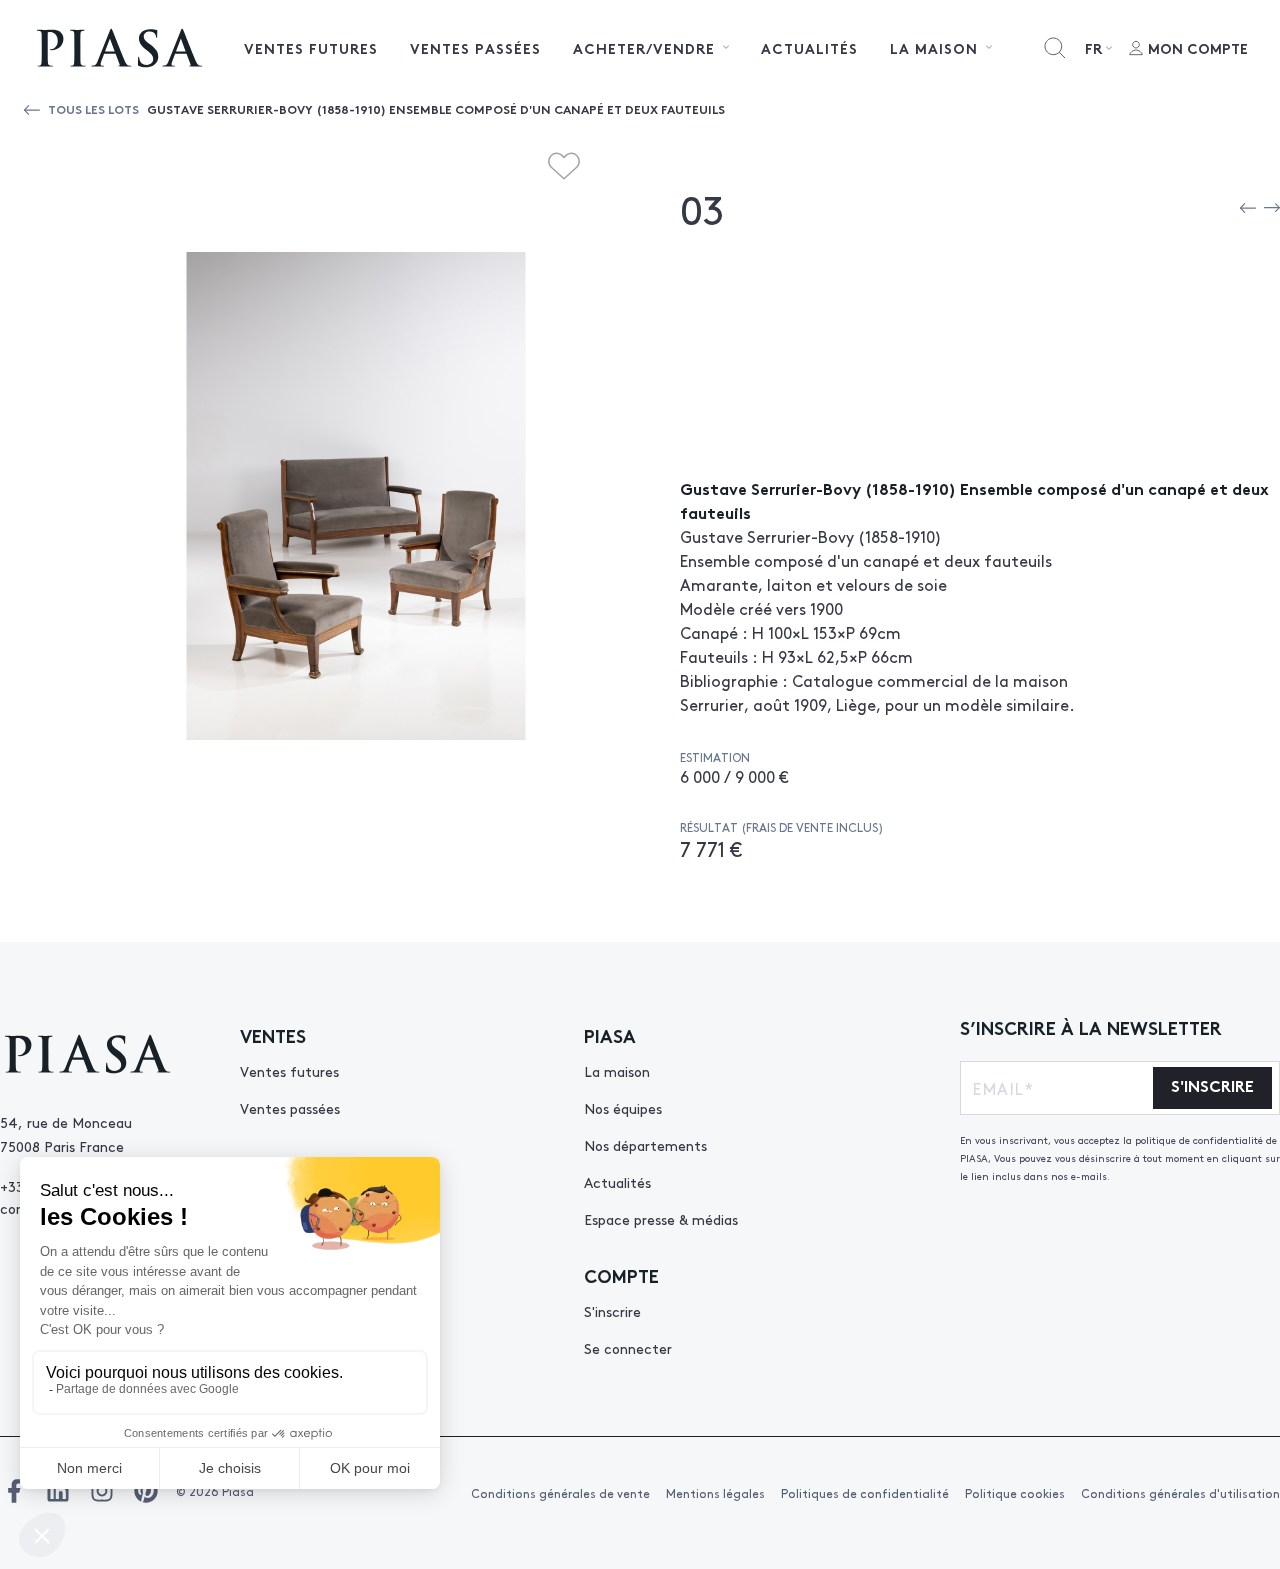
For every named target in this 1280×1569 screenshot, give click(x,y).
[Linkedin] (58, 1491)
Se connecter (628, 1348)
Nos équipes (623, 1108)
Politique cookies (1015, 1493)
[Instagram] (102, 1491)
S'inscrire (612, 1311)
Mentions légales (715, 1493)
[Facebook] (14, 1491)
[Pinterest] (146, 1491)
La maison (617, 1071)
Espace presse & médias (661, 1219)
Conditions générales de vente (560, 1493)
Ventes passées (475, 48)
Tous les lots (93, 108)
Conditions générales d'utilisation (1180, 1493)
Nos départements (645, 1145)
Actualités (809, 48)
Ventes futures (311, 48)
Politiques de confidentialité (865, 1493)
